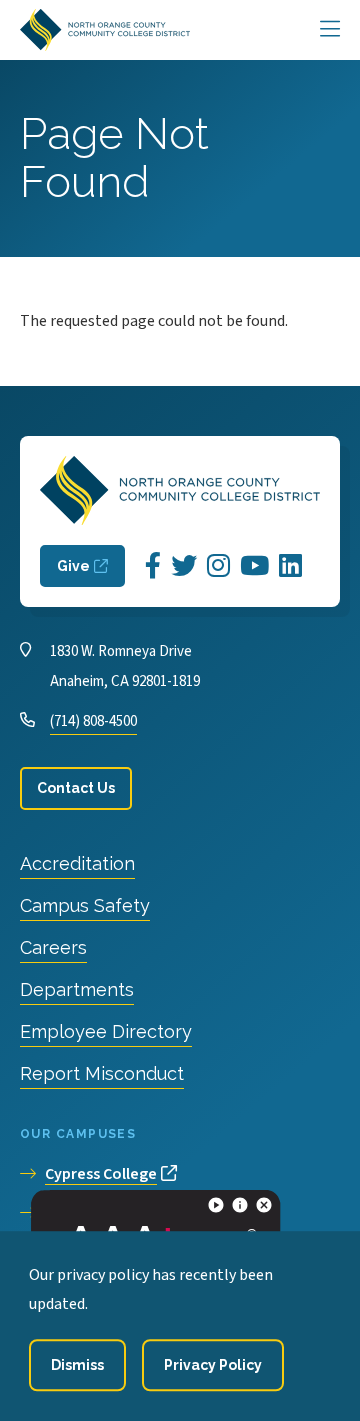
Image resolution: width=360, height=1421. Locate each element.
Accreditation (77, 863)
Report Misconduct (102, 1073)
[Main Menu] (330, 30)
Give (73, 566)
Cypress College (101, 1174)
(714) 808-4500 (93, 721)
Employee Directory (106, 1031)
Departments (77, 989)
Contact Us (76, 788)
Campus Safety (85, 905)
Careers (53, 947)
